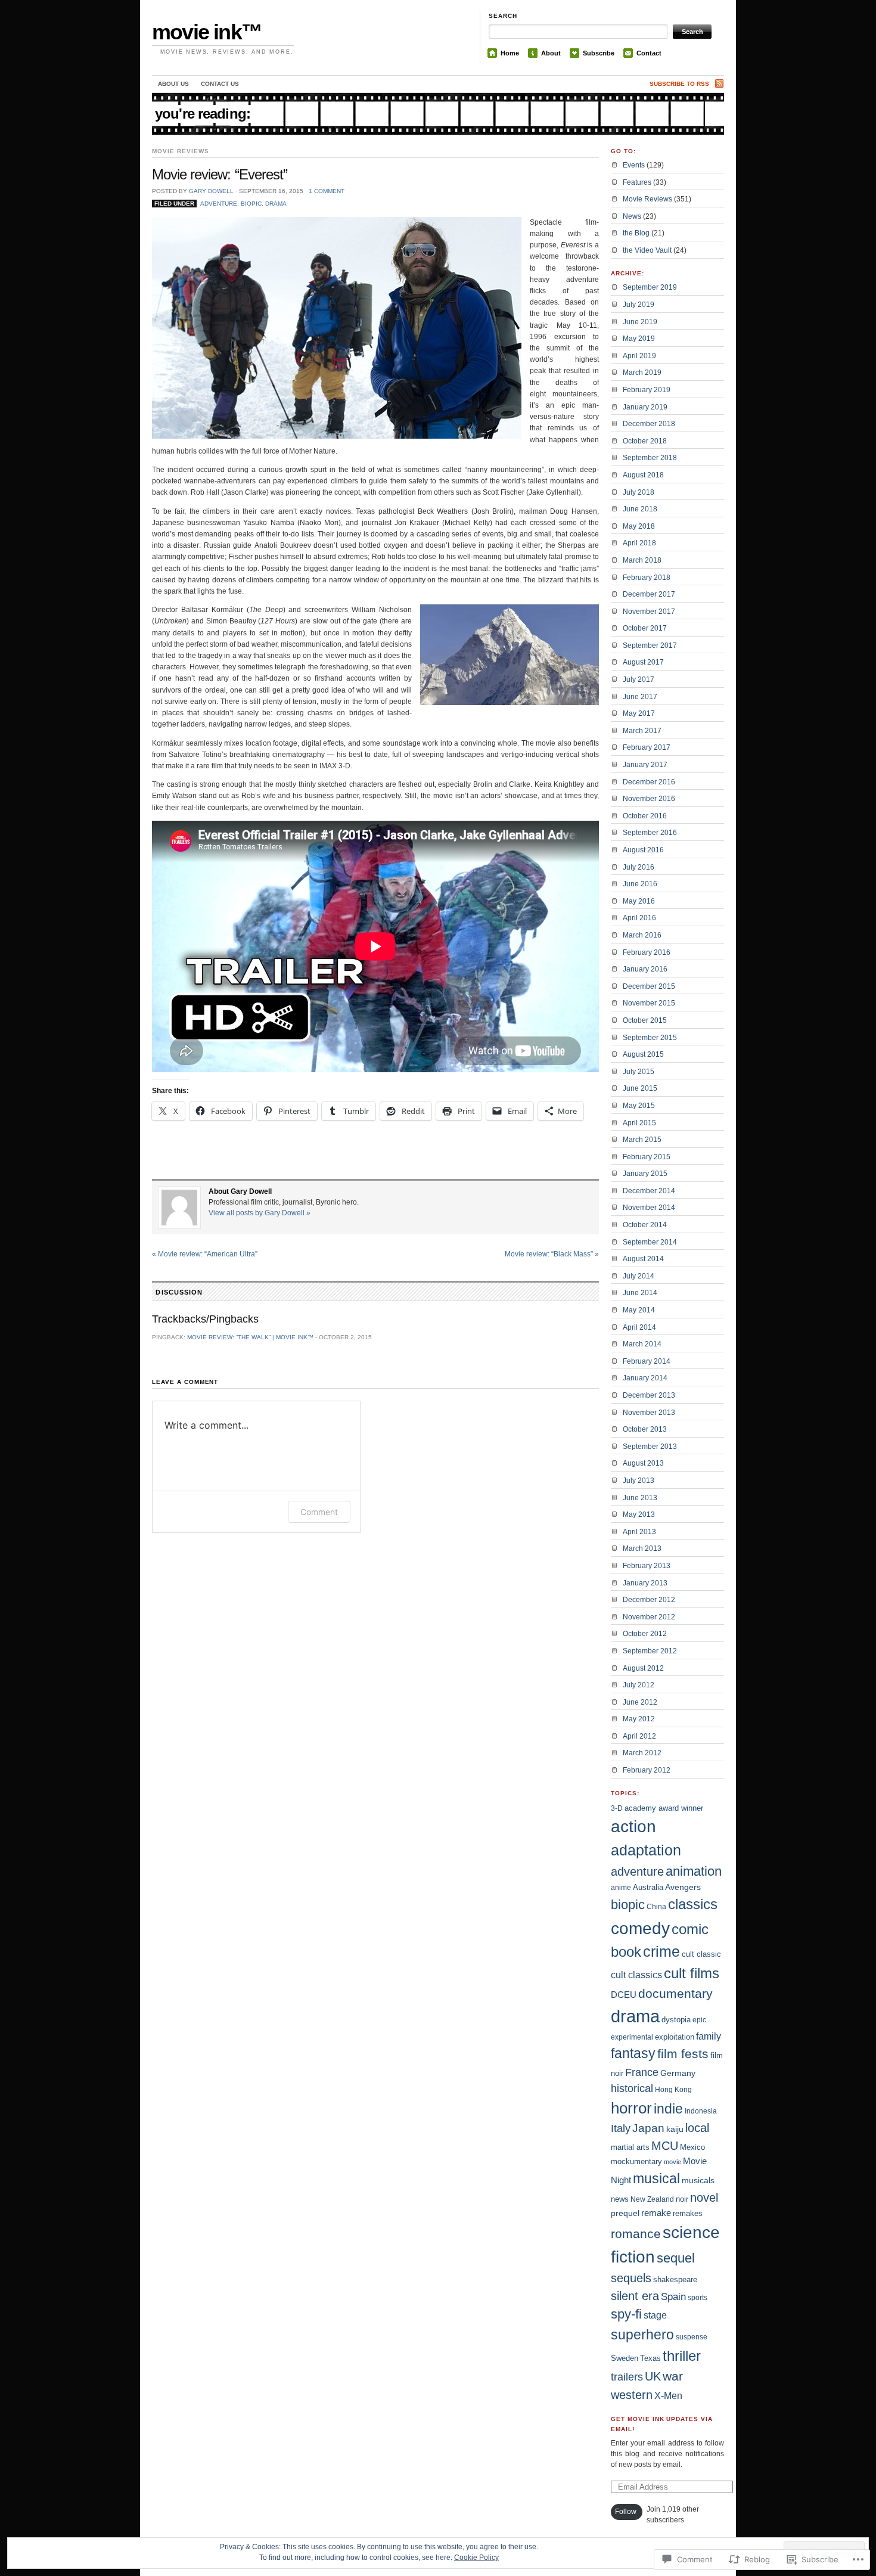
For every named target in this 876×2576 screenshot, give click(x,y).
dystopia (676, 2020)
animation (694, 1871)
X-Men (668, 2396)
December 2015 (649, 986)
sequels (631, 2278)
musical (656, 2178)
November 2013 (649, 1413)
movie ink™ (207, 32)
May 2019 (639, 339)
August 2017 (643, 662)
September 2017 (650, 645)
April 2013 (639, 1532)
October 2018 (645, 441)
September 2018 (650, 458)
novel (704, 2198)
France (642, 2072)
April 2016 (639, 918)
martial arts (630, 2147)
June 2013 (640, 1498)
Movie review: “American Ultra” (205, 1254)
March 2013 (642, 1548)
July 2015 (639, 1072)
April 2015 (639, 1123)
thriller (682, 2356)
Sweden (625, 2358)
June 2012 (640, 1702)
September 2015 (650, 1038)
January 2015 (645, 1174)
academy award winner (664, 1808)
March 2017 (642, 731)
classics (693, 1904)
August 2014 (643, 1259)
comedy (640, 1928)
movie (672, 2162)
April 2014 (639, 1327)
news (620, 2199)
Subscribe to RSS (679, 84)
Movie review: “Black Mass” (552, 1254)
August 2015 (643, 1054)
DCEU (624, 1995)
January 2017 (645, 765)
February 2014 (647, 1361)
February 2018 (647, 578)
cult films (692, 1973)
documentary (675, 1993)
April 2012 (639, 1736)
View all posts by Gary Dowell (260, 1213)
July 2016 (639, 867)
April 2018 (639, 543)
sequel (676, 2258)
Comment (319, 1512)
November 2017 (649, 612)
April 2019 (639, 356)
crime (661, 1952)
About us (173, 84)
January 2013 (645, 1583)
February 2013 (647, 1566)
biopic (251, 204)
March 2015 (642, 1140)
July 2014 (639, 1276)
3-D (617, 1808)
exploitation (675, 2037)
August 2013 (643, 1463)
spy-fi (626, 2314)
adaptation (646, 1850)
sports (698, 2298)
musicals (698, 2180)
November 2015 (649, 1003)
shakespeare (675, 2279)
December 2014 (649, 1191)
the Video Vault (647, 250)
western (632, 2395)
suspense (692, 2337)
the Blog (636, 233)
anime (621, 1888)
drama (276, 204)
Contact (649, 53)
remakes (688, 2213)
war (673, 2376)
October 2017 (645, 628)
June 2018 (640, 509)
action (633, 1827)
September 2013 (650, 1447)
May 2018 (639, 526)
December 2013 (649, 1395)
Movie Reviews (180, 151)
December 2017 (649, 594)
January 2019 (645, 407)
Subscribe (599, 53)
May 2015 (639, 1106)
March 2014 (642, 1344)
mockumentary (636, 2161)
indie (668, 2109)
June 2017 (640, 697)
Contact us (220, 84)
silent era (635, 2296)
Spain (673, 2296)
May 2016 (639, 901)
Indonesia (701, 2111)
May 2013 (639, 1514)
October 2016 (645, 816)
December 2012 (649, 1600)
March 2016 (642, 935)
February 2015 (647, 1157)
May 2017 (639, 713)
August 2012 (643, 1668)
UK (653, 2376)
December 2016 (649, 782)
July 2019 (639, 305)
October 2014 (645, 1225)
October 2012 (645, 1634)
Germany (678, 2073)
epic (699, 2020)
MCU (665, 2146)
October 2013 (645, 1429)
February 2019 (647, 390)
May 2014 (639, 1310)
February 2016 (647, 952)
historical (632, 2088)
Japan (648, 2128)
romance (636, 2234)
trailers (627, 2377)
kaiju (675, 2129)
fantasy (633, 2053)
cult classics (636, 1975)
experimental (632, 2037)
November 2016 (649, 799)
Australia (648, 1887)
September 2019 (650, 287)
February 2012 (647, 1770)
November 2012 (649, 1617)
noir (682, 2199)
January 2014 (645, 1378)
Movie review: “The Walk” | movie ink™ (250, 1337)
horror (631, 2108)
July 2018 (639, 492)
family (709, 2036)
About (551, 53)
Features (637, 182)
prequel (625, 2213)
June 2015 (640, 1088)
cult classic (701, 1954)
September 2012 (650, 1651)
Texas (650, 2358)
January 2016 (645, 969)
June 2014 (640, 1293)
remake (656, 2213)
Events (634, 165)
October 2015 (645, 1020)
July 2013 (639, 1481)
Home (510, 53)
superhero (642, 2335)
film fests (683, 2054)
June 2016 (640, 884)
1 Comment (327, 191)
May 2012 (639, 1719)
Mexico (692, 2147)
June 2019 (640, 322)
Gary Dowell (211, 191)
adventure (219, 204)
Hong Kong (673, 2090)
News (632, 216)
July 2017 (639, 679)
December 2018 (649, 424)
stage (655, 2315)
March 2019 (642, 373)
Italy (621, 2128)
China (656, 1907)
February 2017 (647, 747)
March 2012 (642, 1753)
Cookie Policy (476, 2558)
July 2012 (639, 1685)
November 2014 (649, 1208)
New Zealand (652, 2199)
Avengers (683, 1887)
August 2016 (643, 850)
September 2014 (650, 1242)
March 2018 (642, 560)
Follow (626, 2512)
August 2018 (643, 475)
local (697, 2128)
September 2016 (650, 833)
